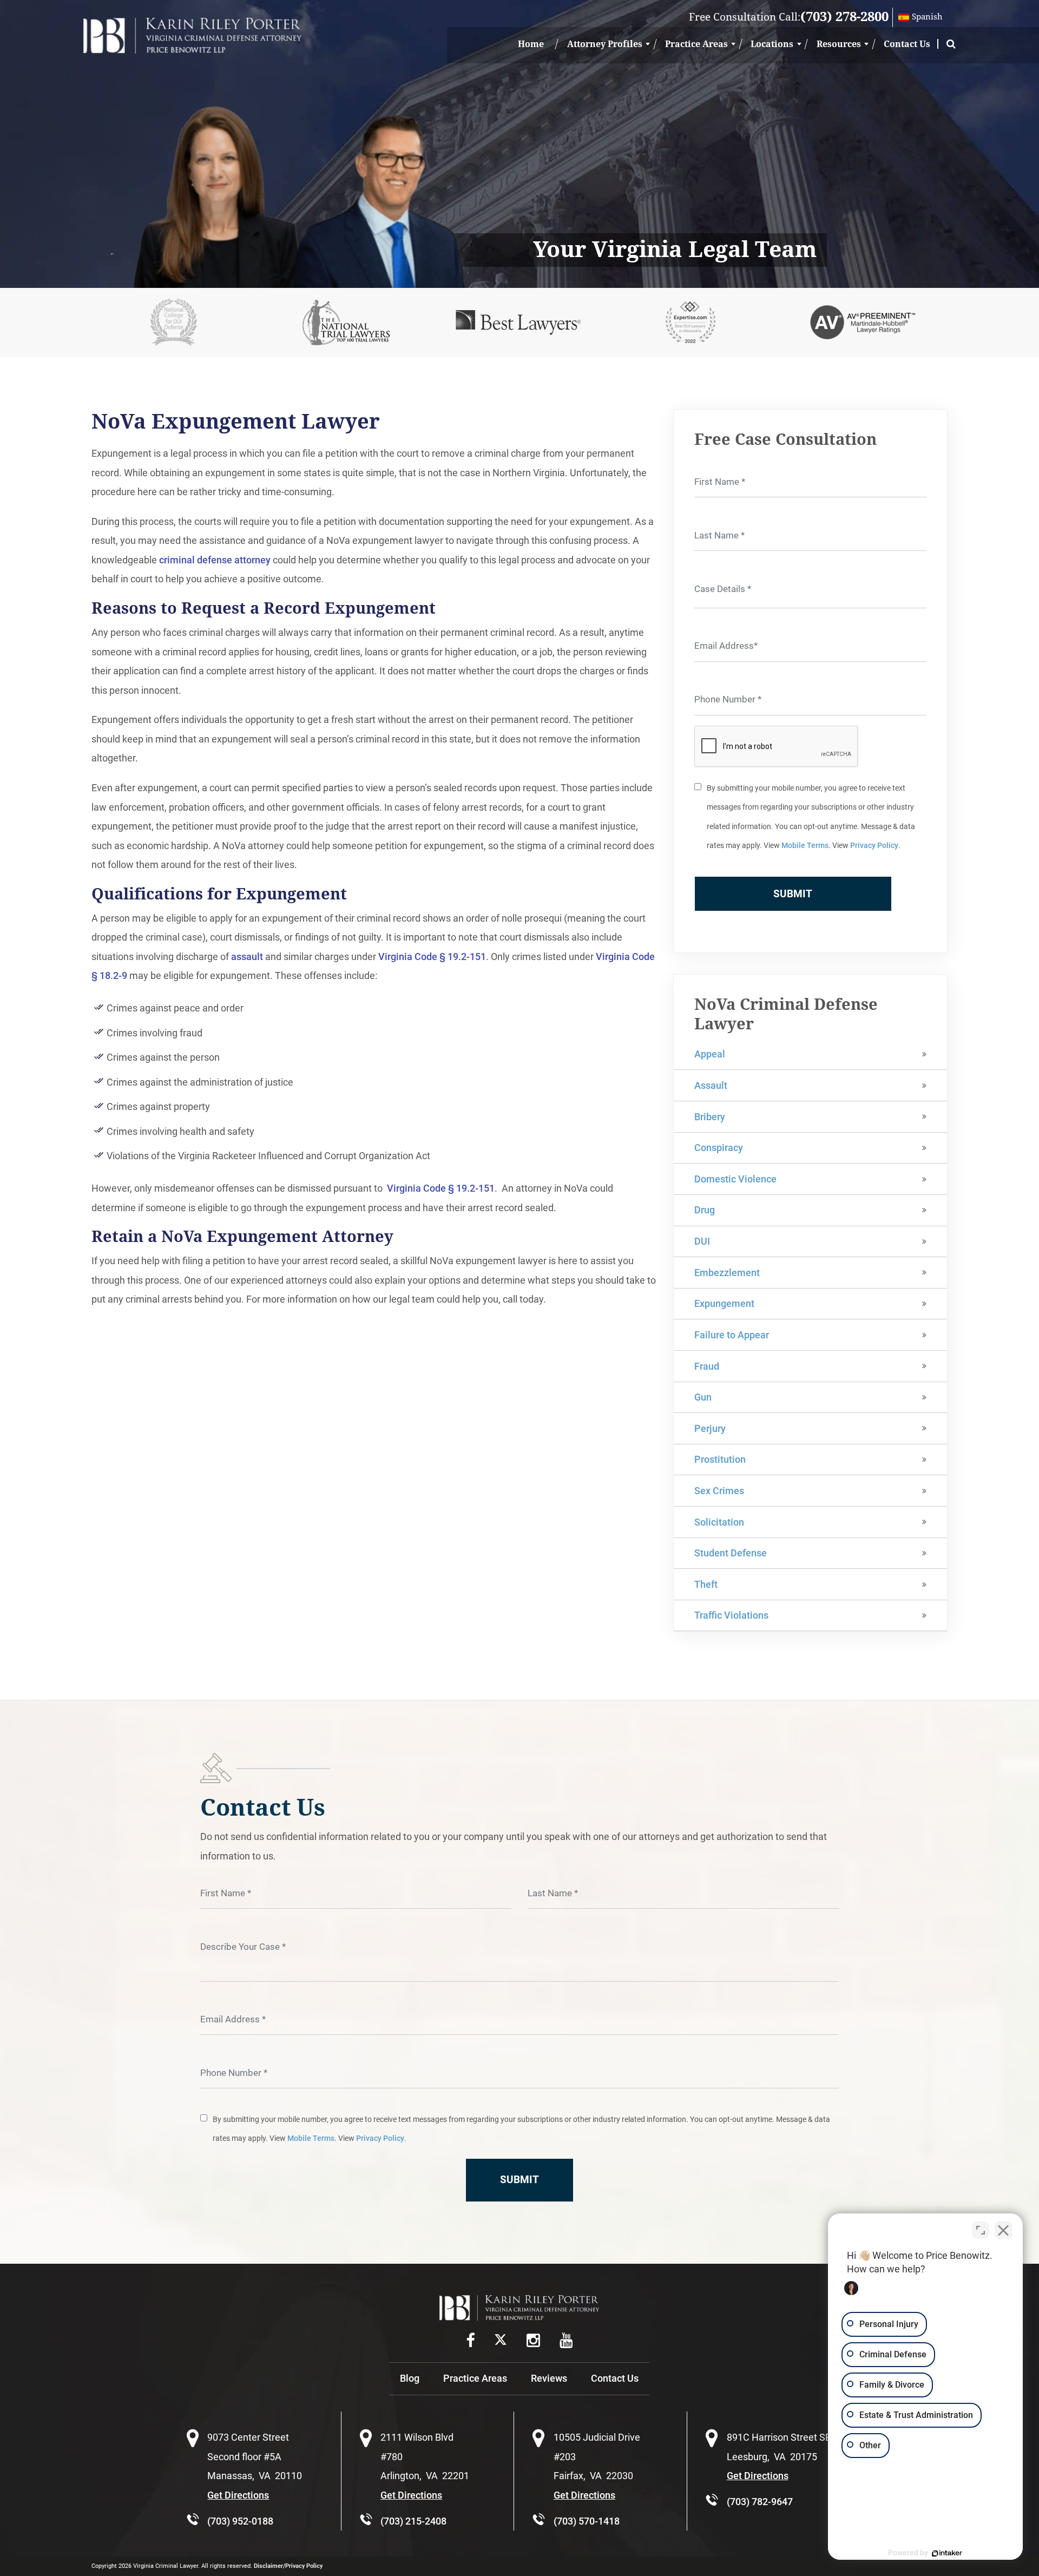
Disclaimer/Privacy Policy (288, 2566)
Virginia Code (625, 957)
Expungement (724, 1303)
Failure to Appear (732, 1335)
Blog (410, 2378)
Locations (772, 44)
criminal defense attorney (215, 560)
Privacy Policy (874, 846)
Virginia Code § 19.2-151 (432, 957)
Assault (711, 1085)
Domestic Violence (735, 1179)
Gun (703, 1397)
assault (247, 957)
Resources (839, 44)
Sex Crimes (719, 1491)
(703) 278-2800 (844, 17)
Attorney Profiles (605, 44)
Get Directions (238, 2495)
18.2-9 (113, 975)
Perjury (710, 1428)
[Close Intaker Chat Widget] (1003, 2230)
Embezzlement (727, 1273)
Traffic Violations (731, 1615)
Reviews (549, 2378)
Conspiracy (719, 1148)
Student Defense (731, 1553)
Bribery (710, 1117)
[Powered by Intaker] (947, 2553)
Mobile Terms (805, 846)
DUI (702, 1241)
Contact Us (907, 44)
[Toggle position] (981, 2230)
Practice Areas (696, 44)
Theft (706, 1584)
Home (531, 44)
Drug (705, 1210)
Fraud (707, 1366)
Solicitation (719, 1522)
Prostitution (720, 1459)
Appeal (710, 1054)
